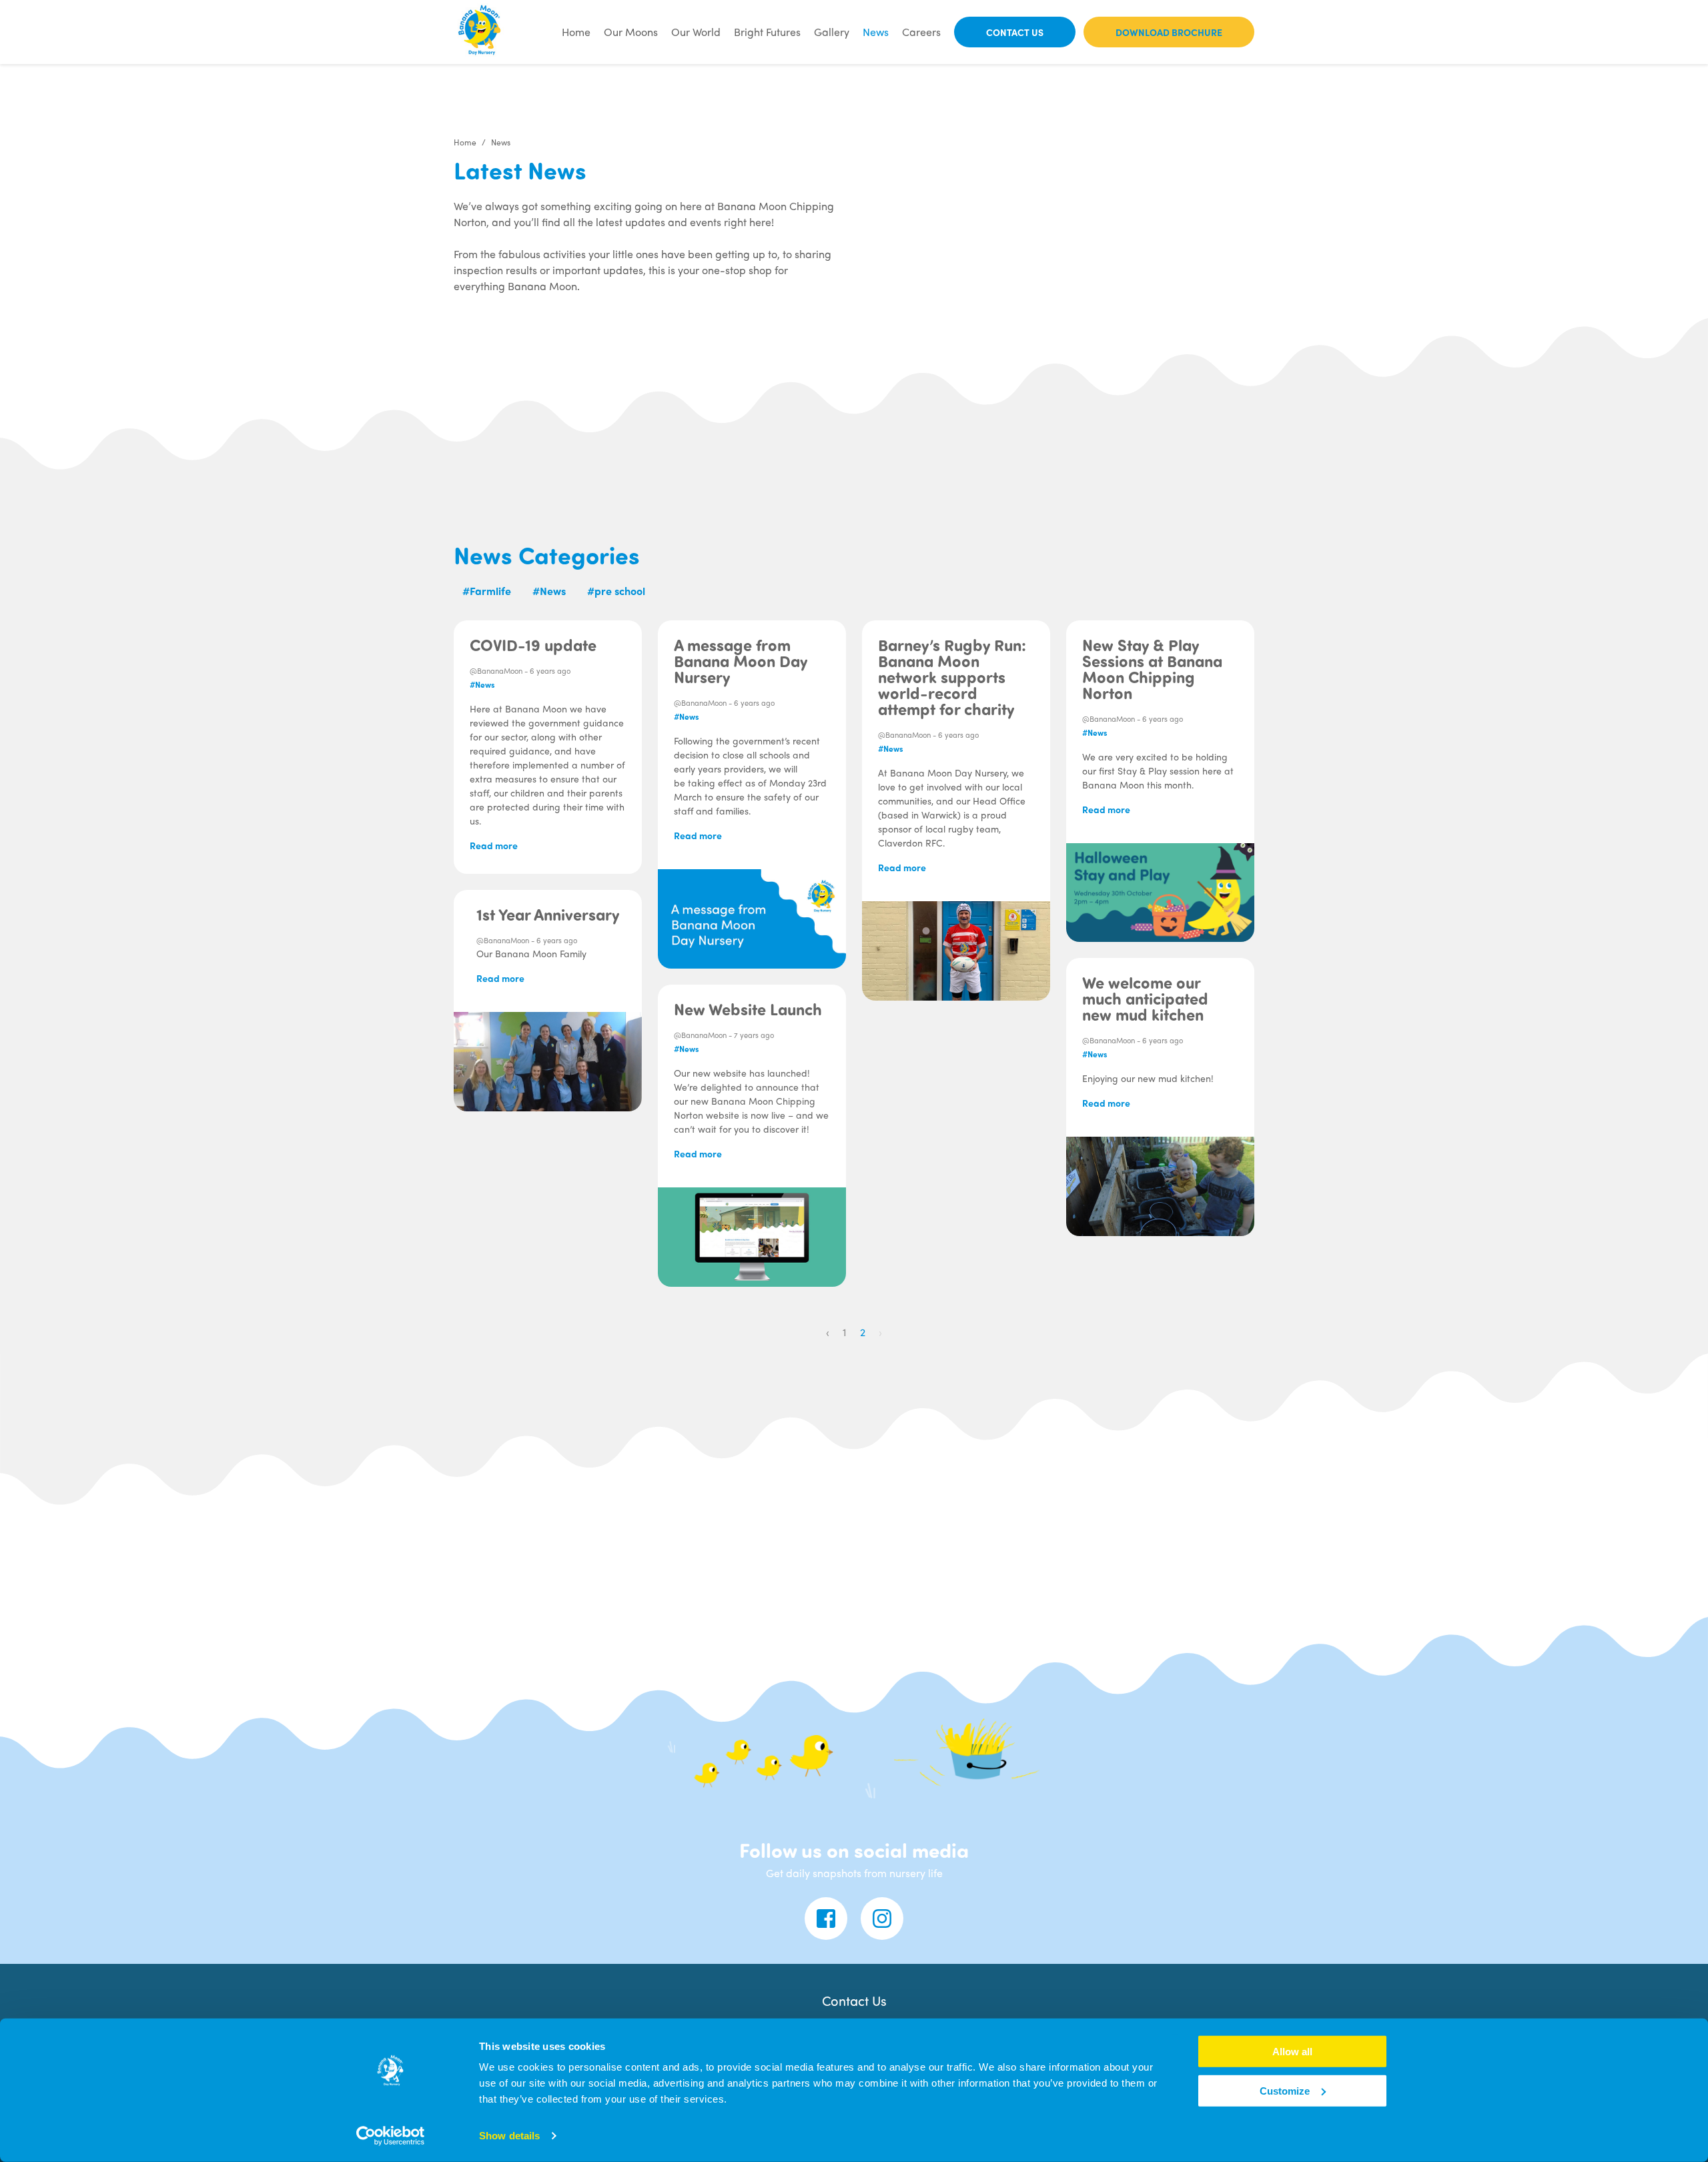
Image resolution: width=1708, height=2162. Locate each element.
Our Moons (631, 32)
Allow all (1292, 2052)
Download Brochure (1169, 32)
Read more (494, 845)
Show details (509, 2136)
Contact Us (1015, 32)
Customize (1285, 2091)
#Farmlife (487, 591)
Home (576, 32)
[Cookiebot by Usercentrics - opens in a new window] (391, 2136)
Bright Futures (767, 32)
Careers (921, 32)
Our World (696, 32)
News (876, 32)
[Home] (480, 32)
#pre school (616, 591)
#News (549, 591)
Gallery (832, 32)
